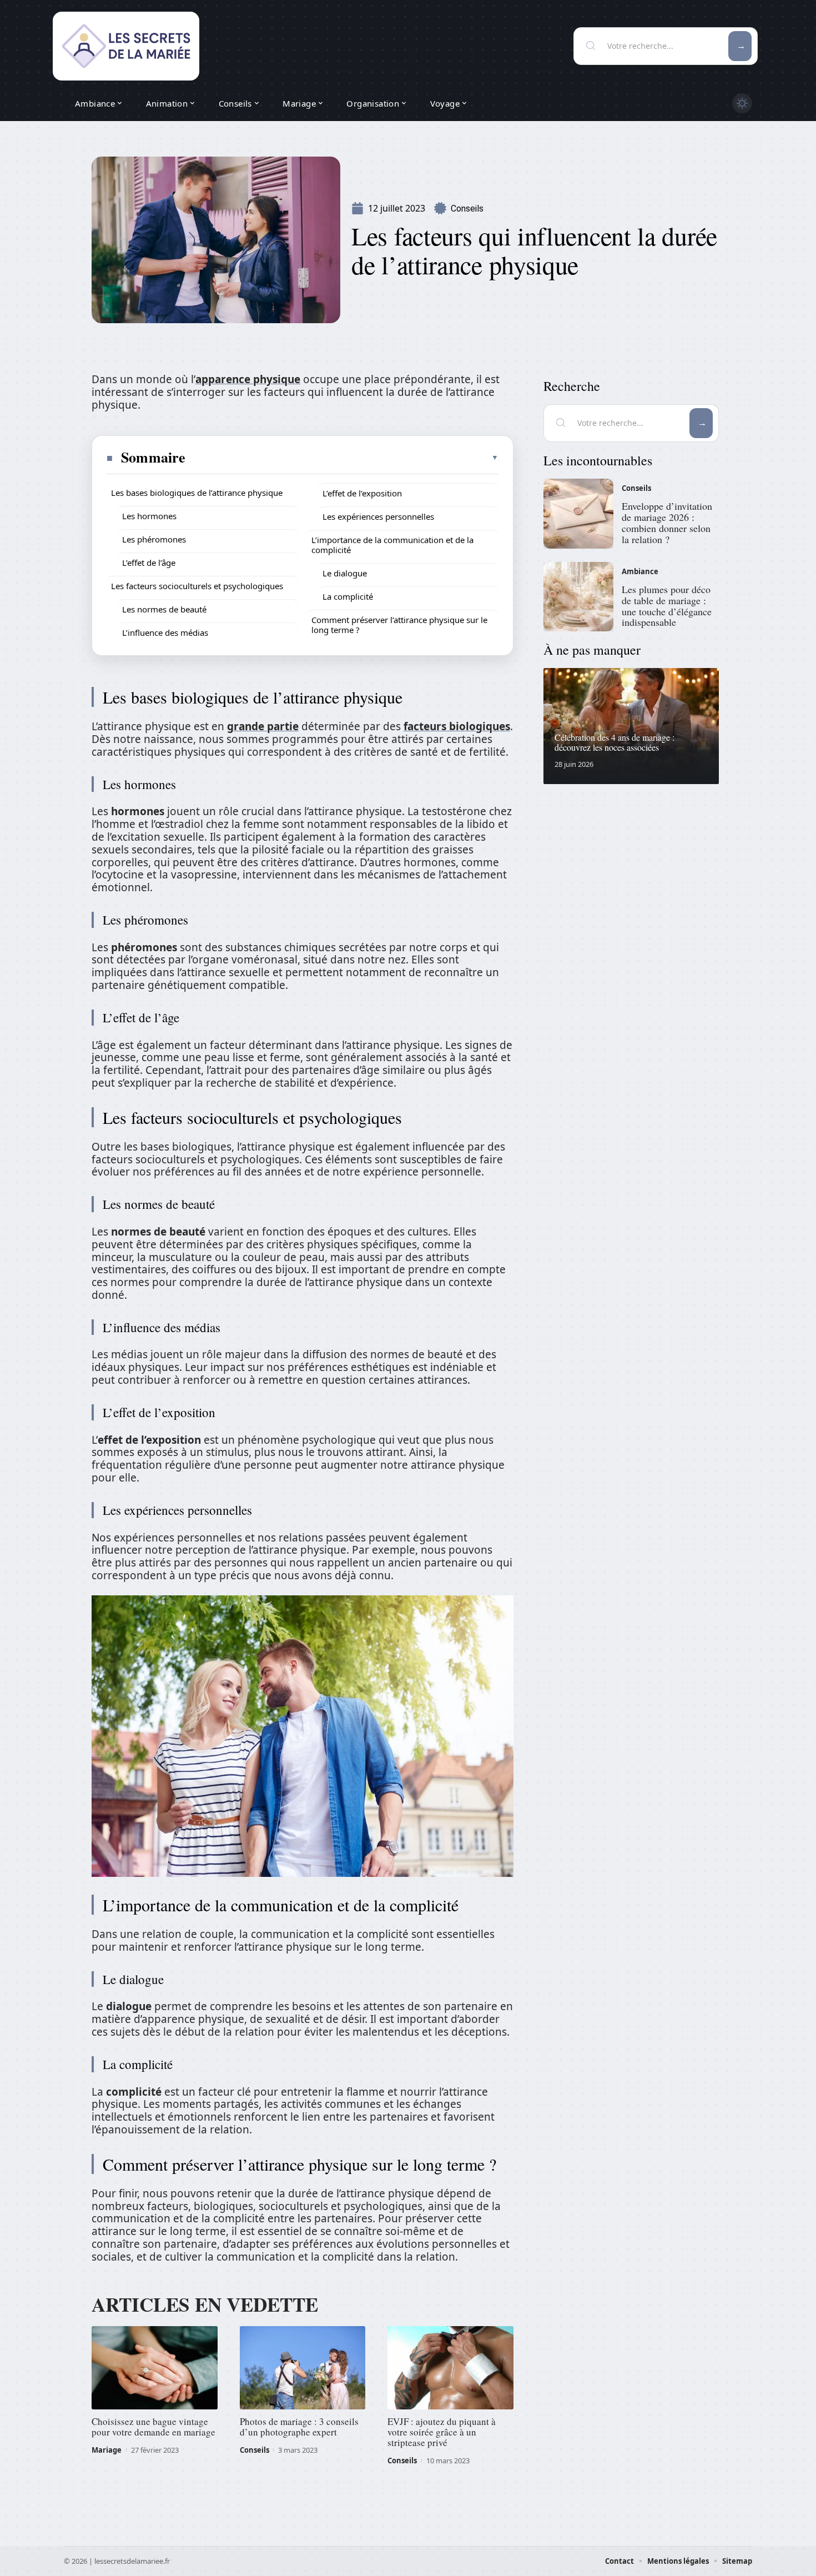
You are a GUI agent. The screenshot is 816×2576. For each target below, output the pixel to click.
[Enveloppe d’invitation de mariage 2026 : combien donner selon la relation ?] (578, 514)
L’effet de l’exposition (362, 493)
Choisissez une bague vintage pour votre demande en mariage (153, 2427)
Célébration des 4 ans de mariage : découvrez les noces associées (614, 742)
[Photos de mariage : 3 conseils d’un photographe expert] (303, 2368)
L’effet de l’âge (149, 563)
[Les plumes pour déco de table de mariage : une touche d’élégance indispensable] (578, 597)
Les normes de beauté (164, 609)
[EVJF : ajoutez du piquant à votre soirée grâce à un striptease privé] (450, 2368)
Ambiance (640, 571)
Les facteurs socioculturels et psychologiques (197, 586)
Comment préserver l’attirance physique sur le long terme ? (399, 625)
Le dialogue (345, 573)
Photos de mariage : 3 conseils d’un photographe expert (299, 2427)
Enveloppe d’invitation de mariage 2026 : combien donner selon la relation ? (667, 522)
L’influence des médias (165, 632)
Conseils (467, 209)
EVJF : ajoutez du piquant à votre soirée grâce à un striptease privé (442, 2432)
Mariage (107, 2450)
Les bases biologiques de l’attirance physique (197, 493)
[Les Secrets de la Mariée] (126, 46)
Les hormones (149, 516)
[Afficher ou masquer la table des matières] (342, 458)
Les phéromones (154, 539)
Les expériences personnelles (378, 516)
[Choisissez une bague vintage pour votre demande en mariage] (155, 2368)
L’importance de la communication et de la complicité (392, 545)
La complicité (348, 596)
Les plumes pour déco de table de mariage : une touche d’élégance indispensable (667, 606)
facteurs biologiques (457, 726)
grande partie (263, 726)
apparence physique (248, 379)
